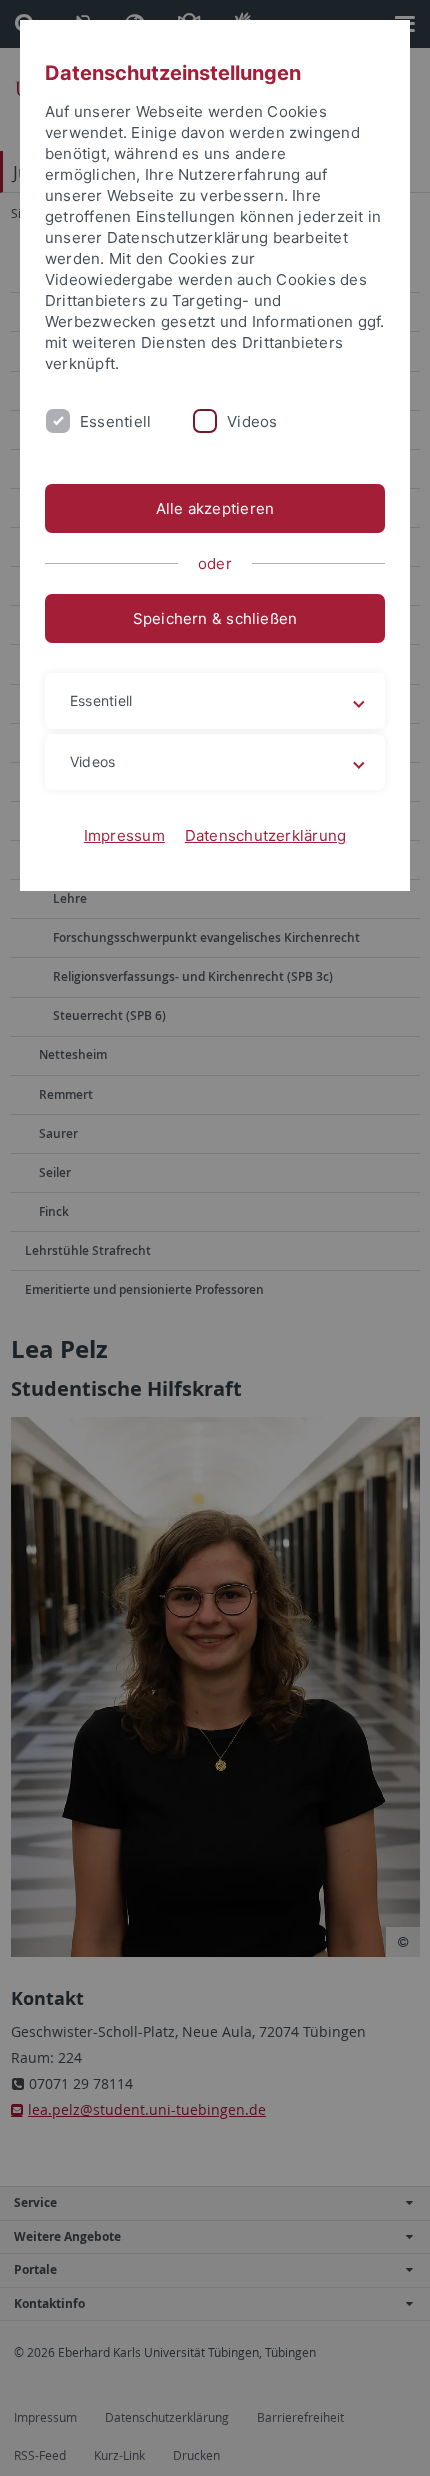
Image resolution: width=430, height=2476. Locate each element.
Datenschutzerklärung (266, 835)
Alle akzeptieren (215, 508)
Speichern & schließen (215, 618)
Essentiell (115, 421)
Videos (252, 421)
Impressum (124, 835)
